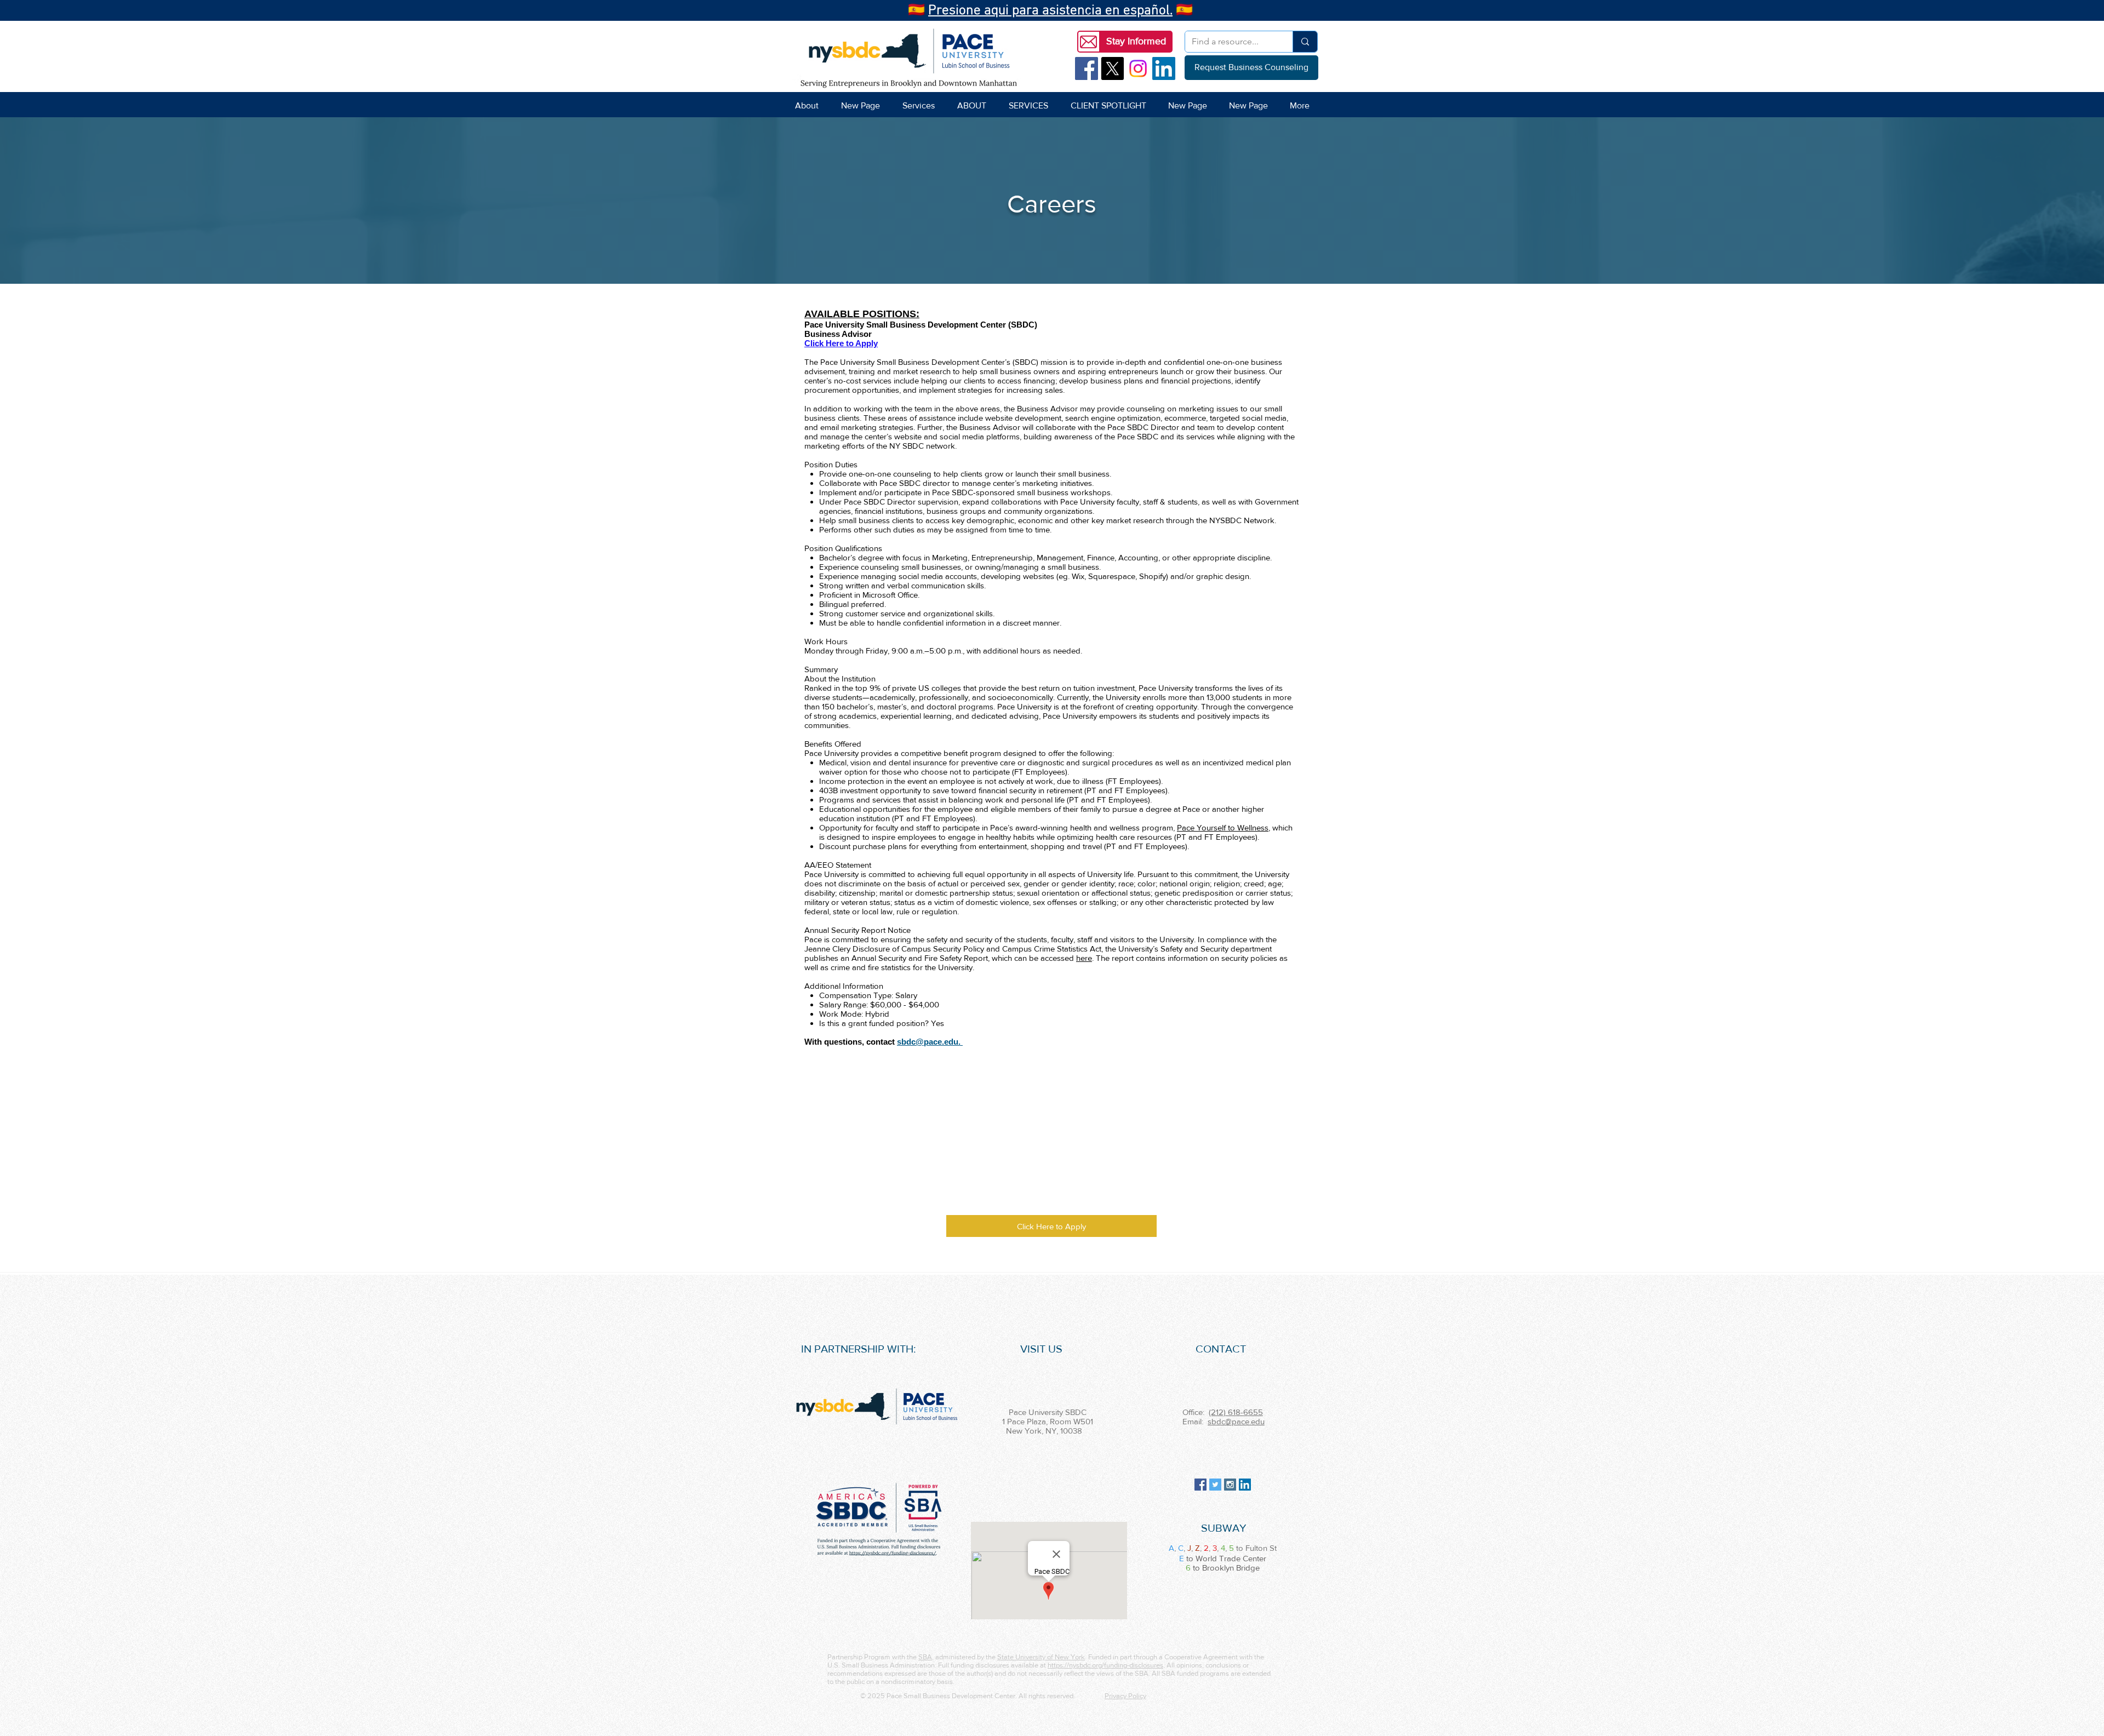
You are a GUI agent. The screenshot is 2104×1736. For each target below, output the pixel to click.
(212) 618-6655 (1236, 1412)
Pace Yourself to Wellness (1223, 827)
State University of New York (1041, 1657)
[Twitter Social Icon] (1215, 1485)
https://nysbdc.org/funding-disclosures (1105, 1665)
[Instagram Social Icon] (1230, 1485)
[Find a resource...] (1305, 42)
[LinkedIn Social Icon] (1164, 68)
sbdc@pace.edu (1236, 1421)
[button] (1136, 42)
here (1084, 958)
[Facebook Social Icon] (1087, 68)
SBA (925, 1657)
